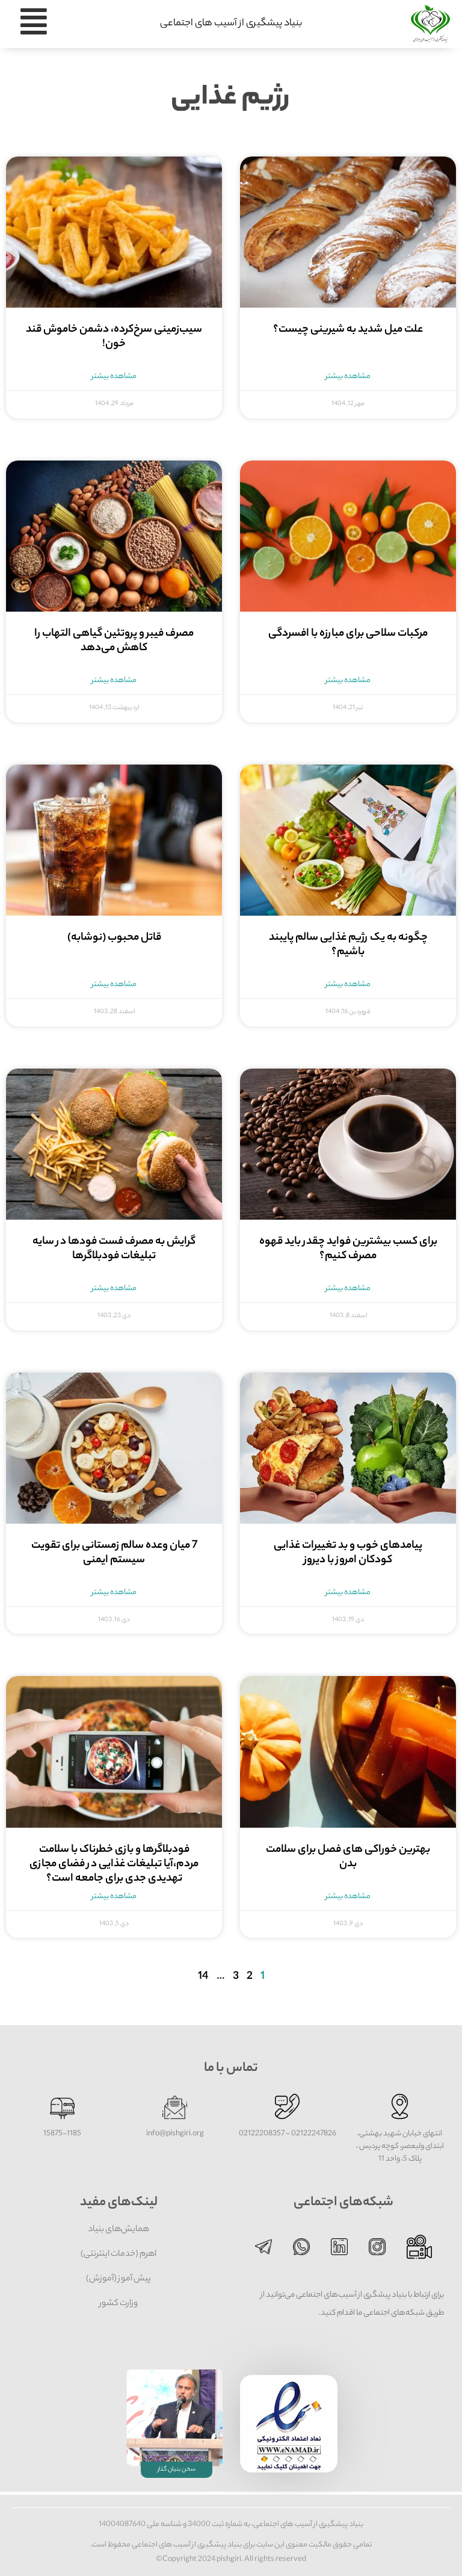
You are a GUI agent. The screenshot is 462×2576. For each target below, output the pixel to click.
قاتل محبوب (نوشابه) (114, 938)
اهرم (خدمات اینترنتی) (119, 2255)
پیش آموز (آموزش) (119, 2279)
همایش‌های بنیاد (119, 2230)
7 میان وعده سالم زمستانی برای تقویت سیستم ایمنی (114, 1553)
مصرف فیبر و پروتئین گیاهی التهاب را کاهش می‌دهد (114, 641)
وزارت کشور (119, 2304)
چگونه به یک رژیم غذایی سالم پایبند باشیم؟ (348, 945)
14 (203, 1977)
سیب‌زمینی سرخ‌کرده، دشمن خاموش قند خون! (114, 337)
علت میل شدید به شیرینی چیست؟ (348, 330)
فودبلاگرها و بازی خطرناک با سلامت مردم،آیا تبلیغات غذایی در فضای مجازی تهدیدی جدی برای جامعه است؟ (114, 1864)
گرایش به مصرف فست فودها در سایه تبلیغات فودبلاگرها (114, 1249)
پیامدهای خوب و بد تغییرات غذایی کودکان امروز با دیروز (348, 1553)
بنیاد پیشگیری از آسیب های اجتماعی (231, 24)
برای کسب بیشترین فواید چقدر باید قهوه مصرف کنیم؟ (348, 1249)
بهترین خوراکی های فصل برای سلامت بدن (348, 1857)
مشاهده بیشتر (348, 377)
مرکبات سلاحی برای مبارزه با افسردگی (348, 634)
